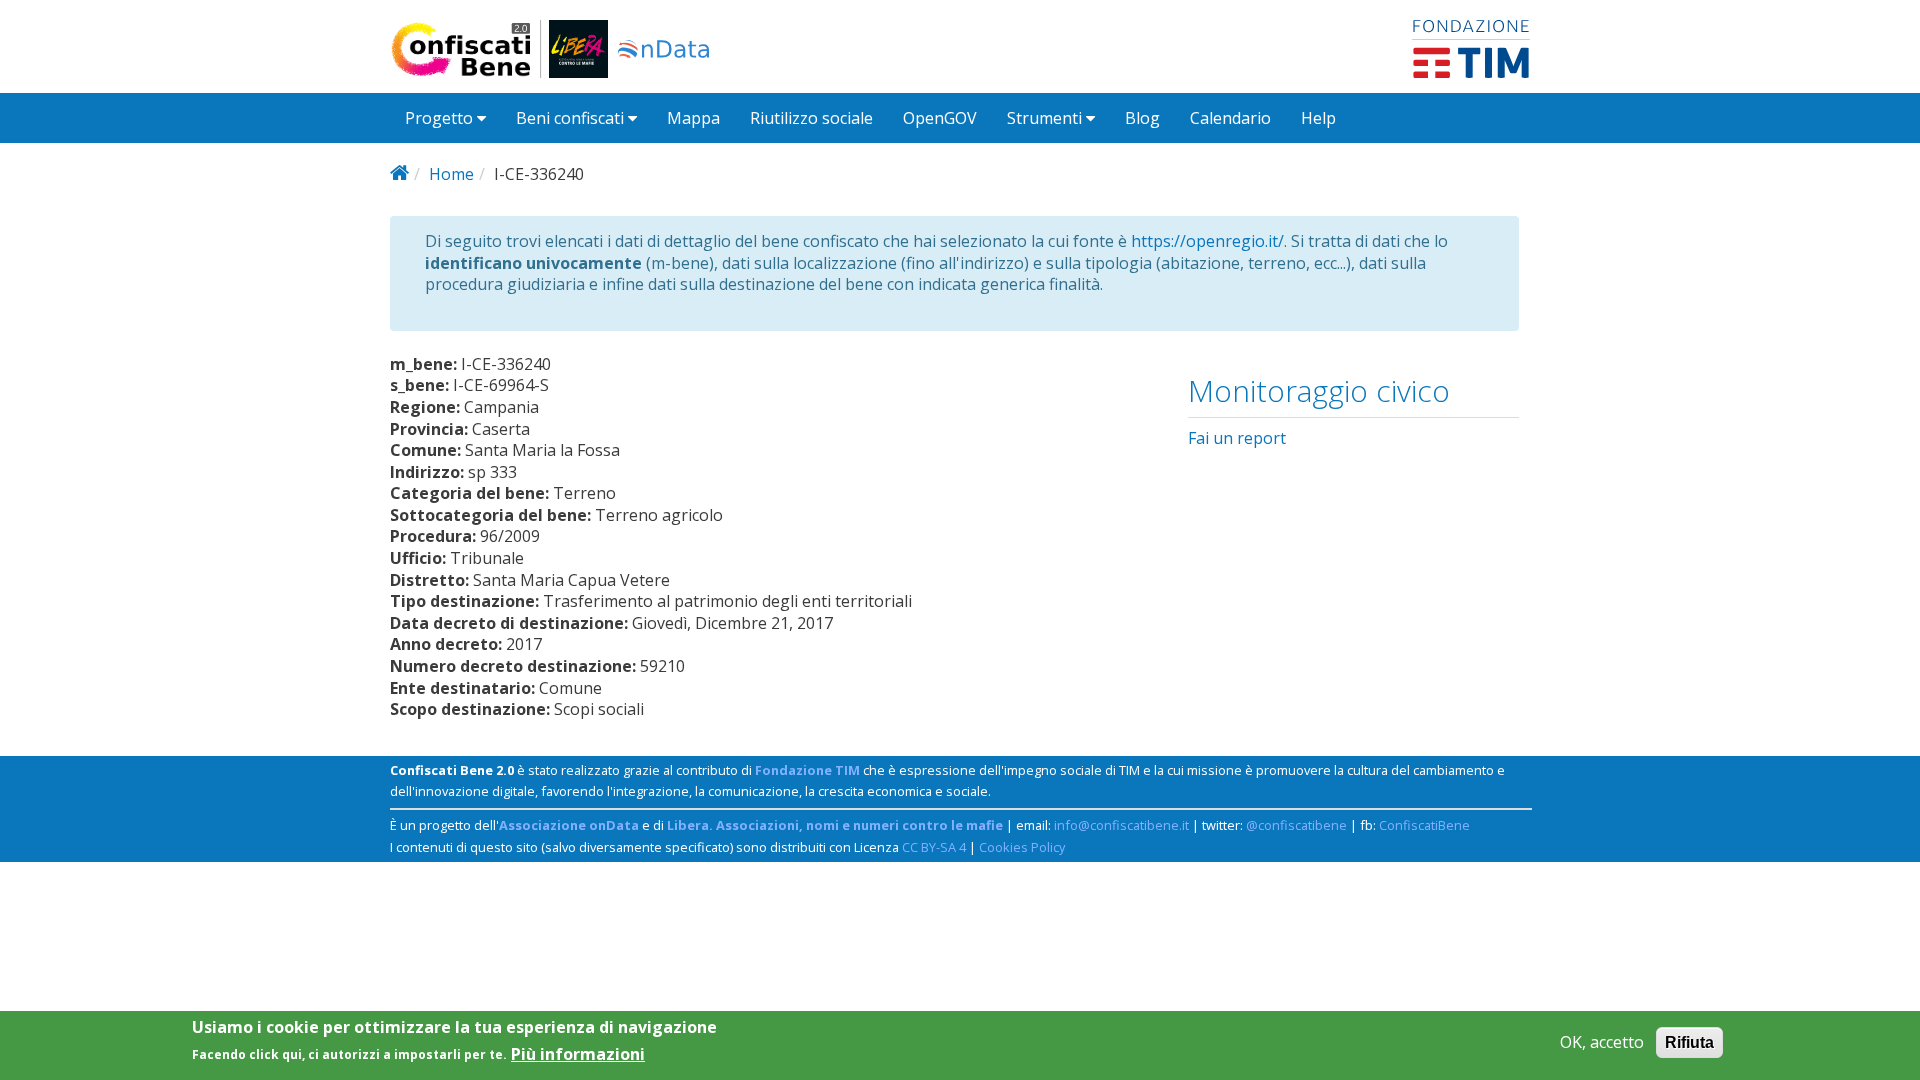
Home (451, 174)
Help (1318, 118)
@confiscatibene (1296, 825)
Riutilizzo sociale (811, 118)
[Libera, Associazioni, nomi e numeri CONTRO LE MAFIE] (578, 49)
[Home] (469, 49)
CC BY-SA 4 (934, 847)
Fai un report (1237, 438)
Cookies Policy (1022, 847)
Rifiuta (1689, 1042)
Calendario (1230, 118)
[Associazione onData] (663, 49)
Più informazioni (578, 1053)
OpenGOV (940, 118)
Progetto (441, 118)
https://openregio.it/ (1207, 241)
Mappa (693, 118)
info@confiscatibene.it (1121, 825)
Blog (1142, 118)
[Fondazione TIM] (1471, 47)
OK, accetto (1602, 1042)
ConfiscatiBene (1424, 825)
